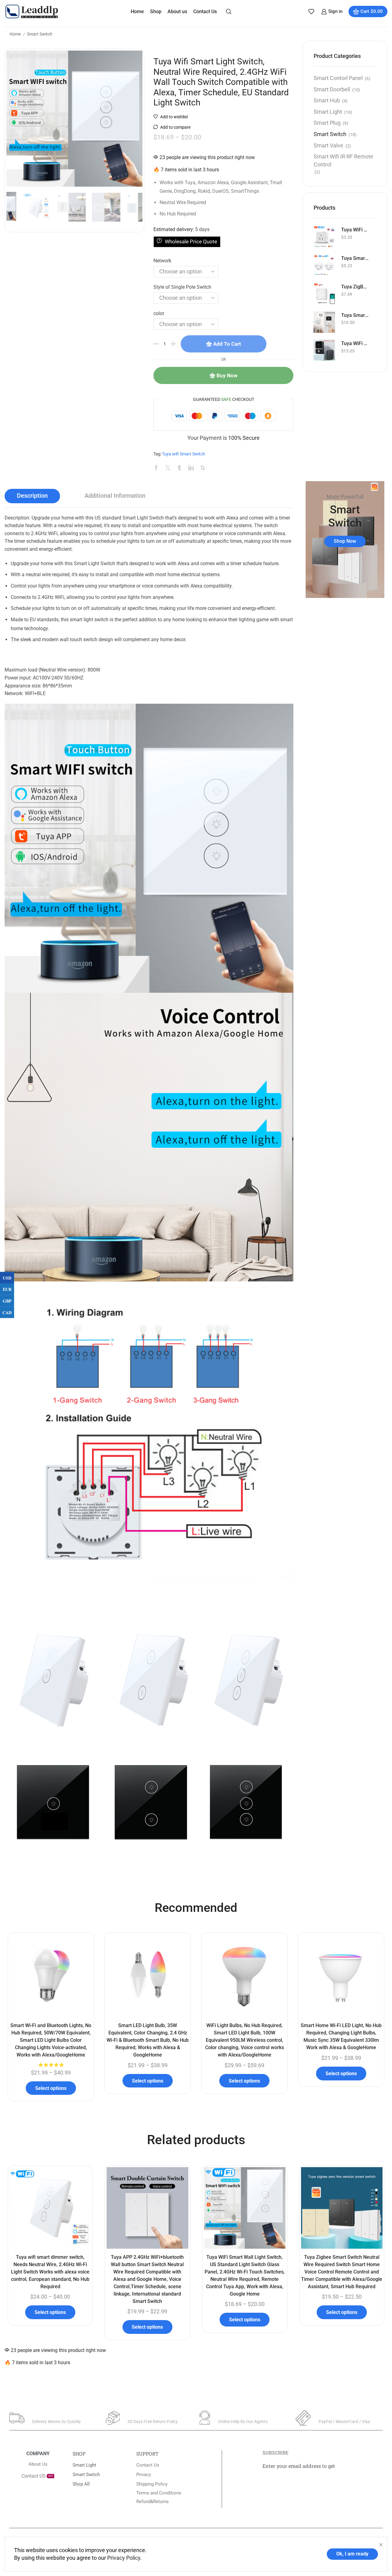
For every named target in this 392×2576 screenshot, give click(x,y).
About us (177, 11)
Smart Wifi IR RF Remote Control (343, 160)
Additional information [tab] (115, 496)
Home (137, 11)
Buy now (227, 375)
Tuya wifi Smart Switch (184, 454)
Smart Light (328, 112)
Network (162, 261)
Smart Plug (327, 123)
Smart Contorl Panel (338, 78)
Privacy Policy (124, 2558)
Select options (51, 2088)
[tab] (32, 496)
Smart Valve (328, 145)
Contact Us (205, 11)
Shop (156, 11)
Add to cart (227, 344)
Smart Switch (40, 34)
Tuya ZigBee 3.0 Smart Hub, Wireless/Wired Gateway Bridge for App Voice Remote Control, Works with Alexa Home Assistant (355, 287)
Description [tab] (32, 496)
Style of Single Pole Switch (182, 287)
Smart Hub (327, 100)
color (159, 313)
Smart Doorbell (332, 89)
